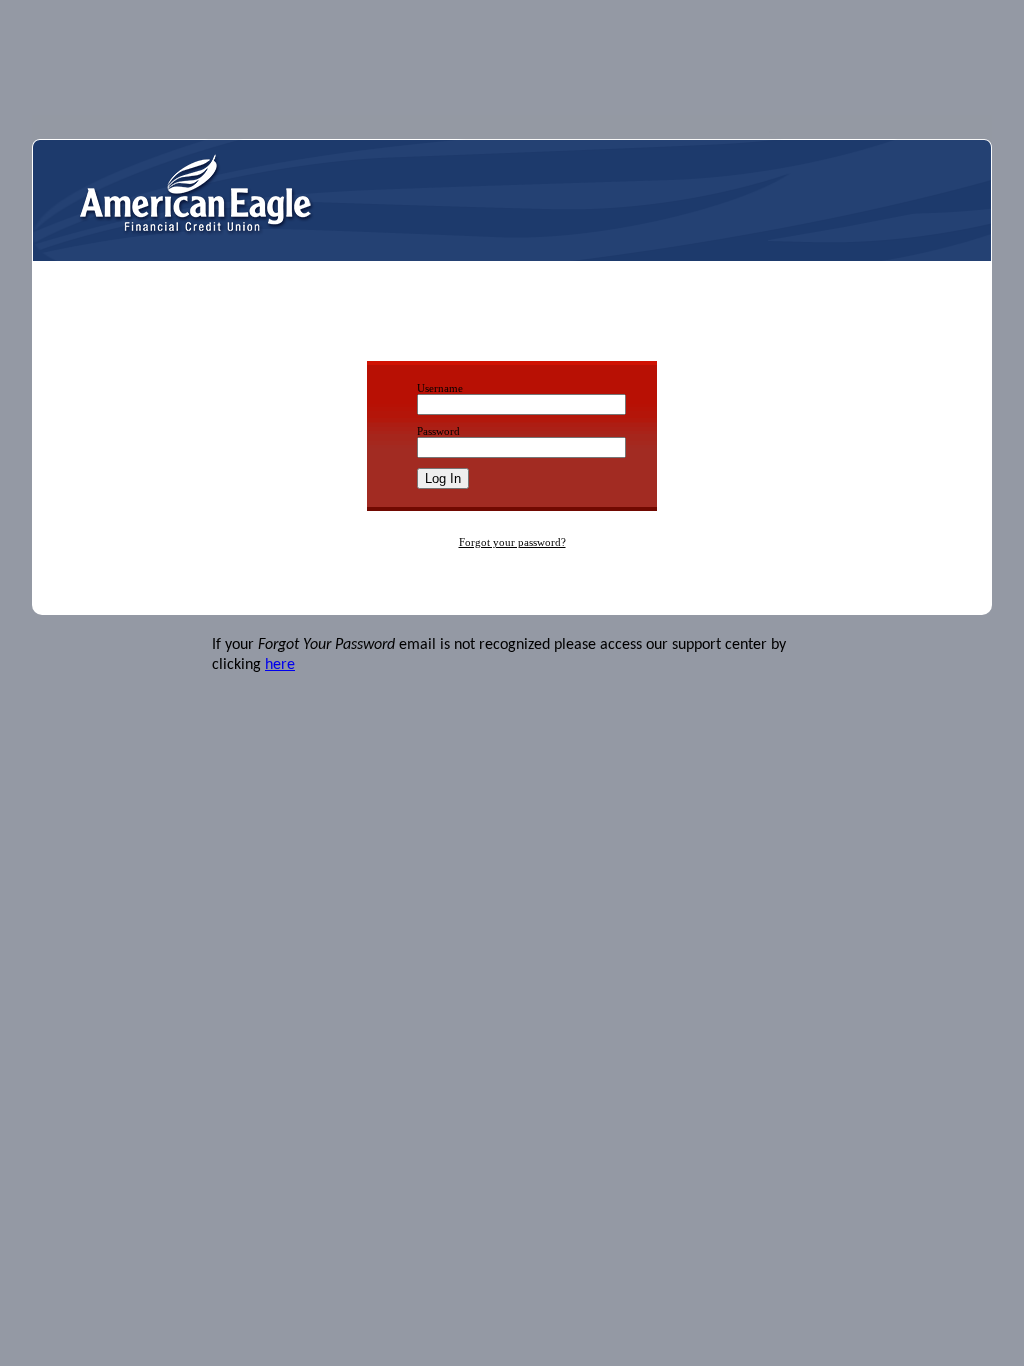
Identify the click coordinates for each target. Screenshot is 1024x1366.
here (280, 665)
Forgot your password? (512, 542)
